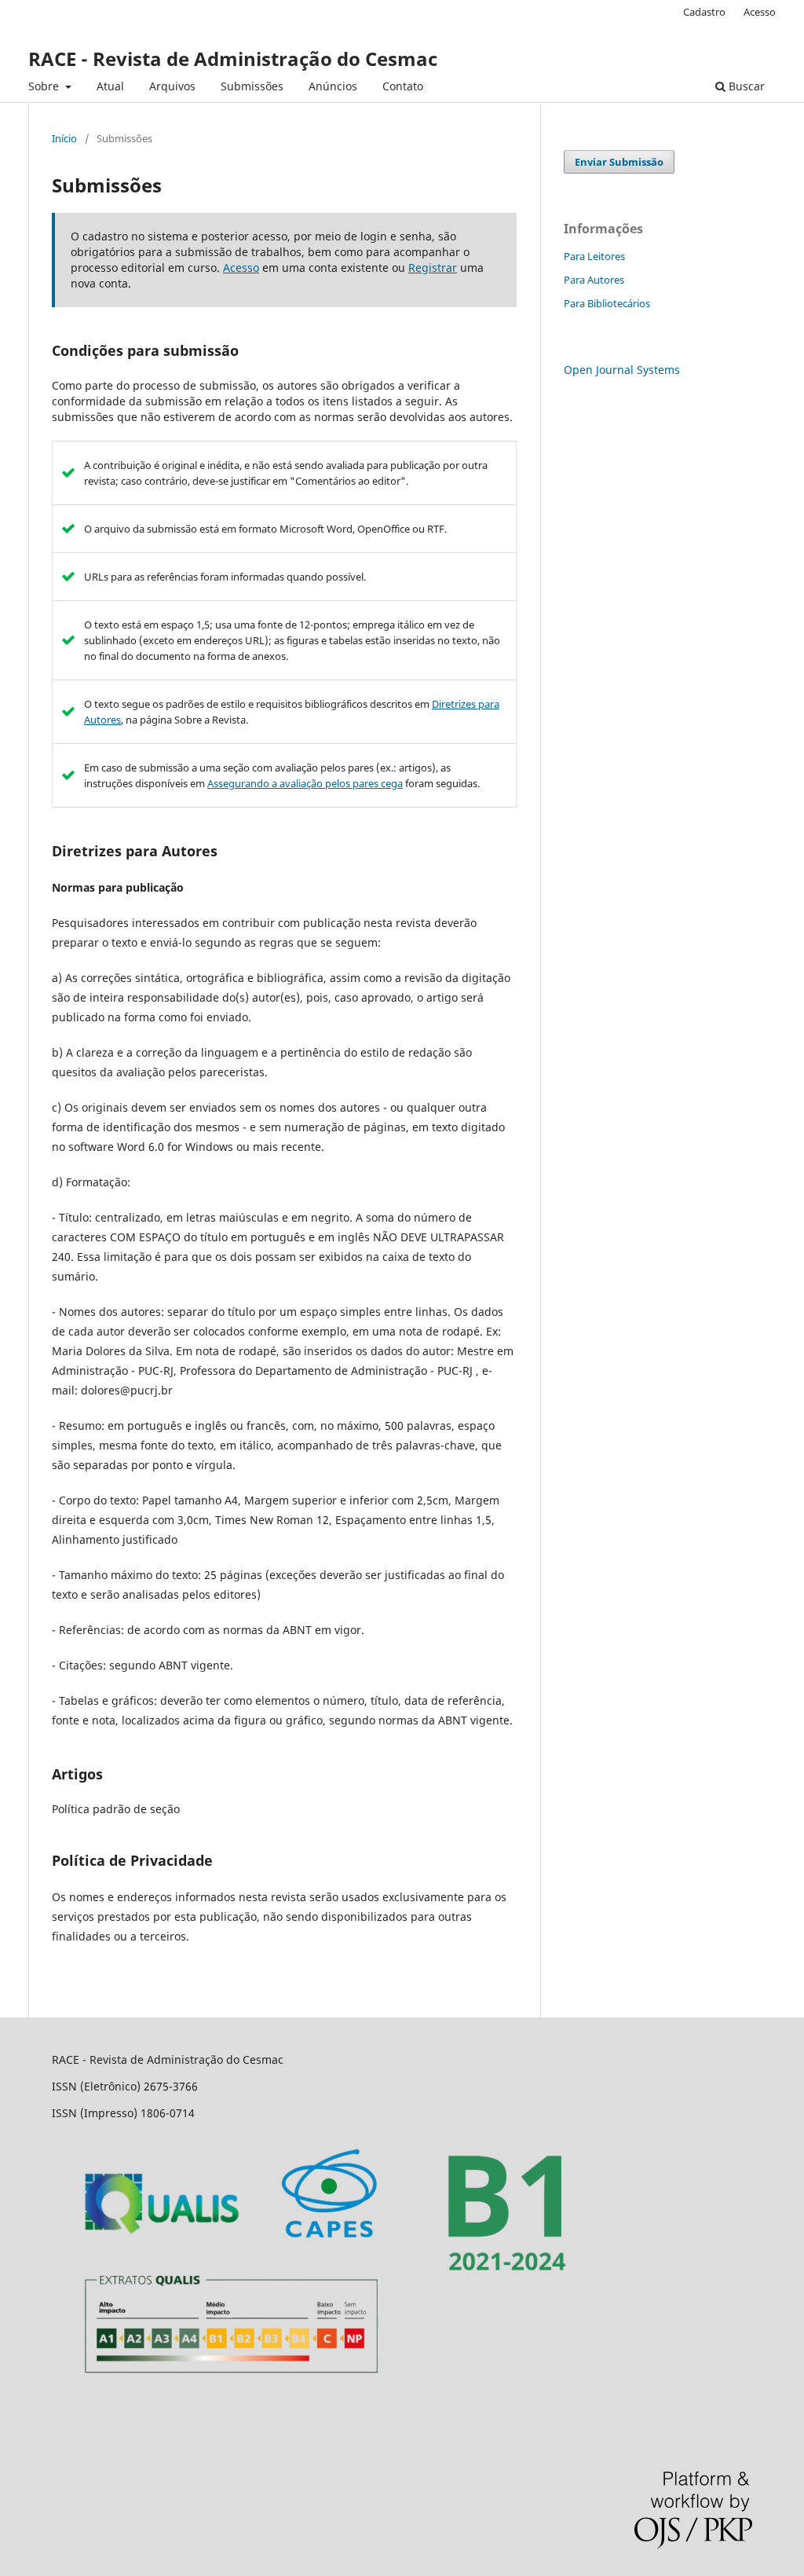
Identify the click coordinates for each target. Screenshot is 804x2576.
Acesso (760, 12)
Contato (403, 86)
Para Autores (594, 280)
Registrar (433, 267)
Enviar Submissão (619, 162)
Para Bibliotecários (607, 303)
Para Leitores (594, 256)
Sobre (45, 86)
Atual (110, 86)
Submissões (252, 86)
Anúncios (333, 86)
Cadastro (704, 12)
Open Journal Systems (622, 370)
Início (64, 138)
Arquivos (172, 86)
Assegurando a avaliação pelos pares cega (305, 783)
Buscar (745, 86)
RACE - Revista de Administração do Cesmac (233, 59)
